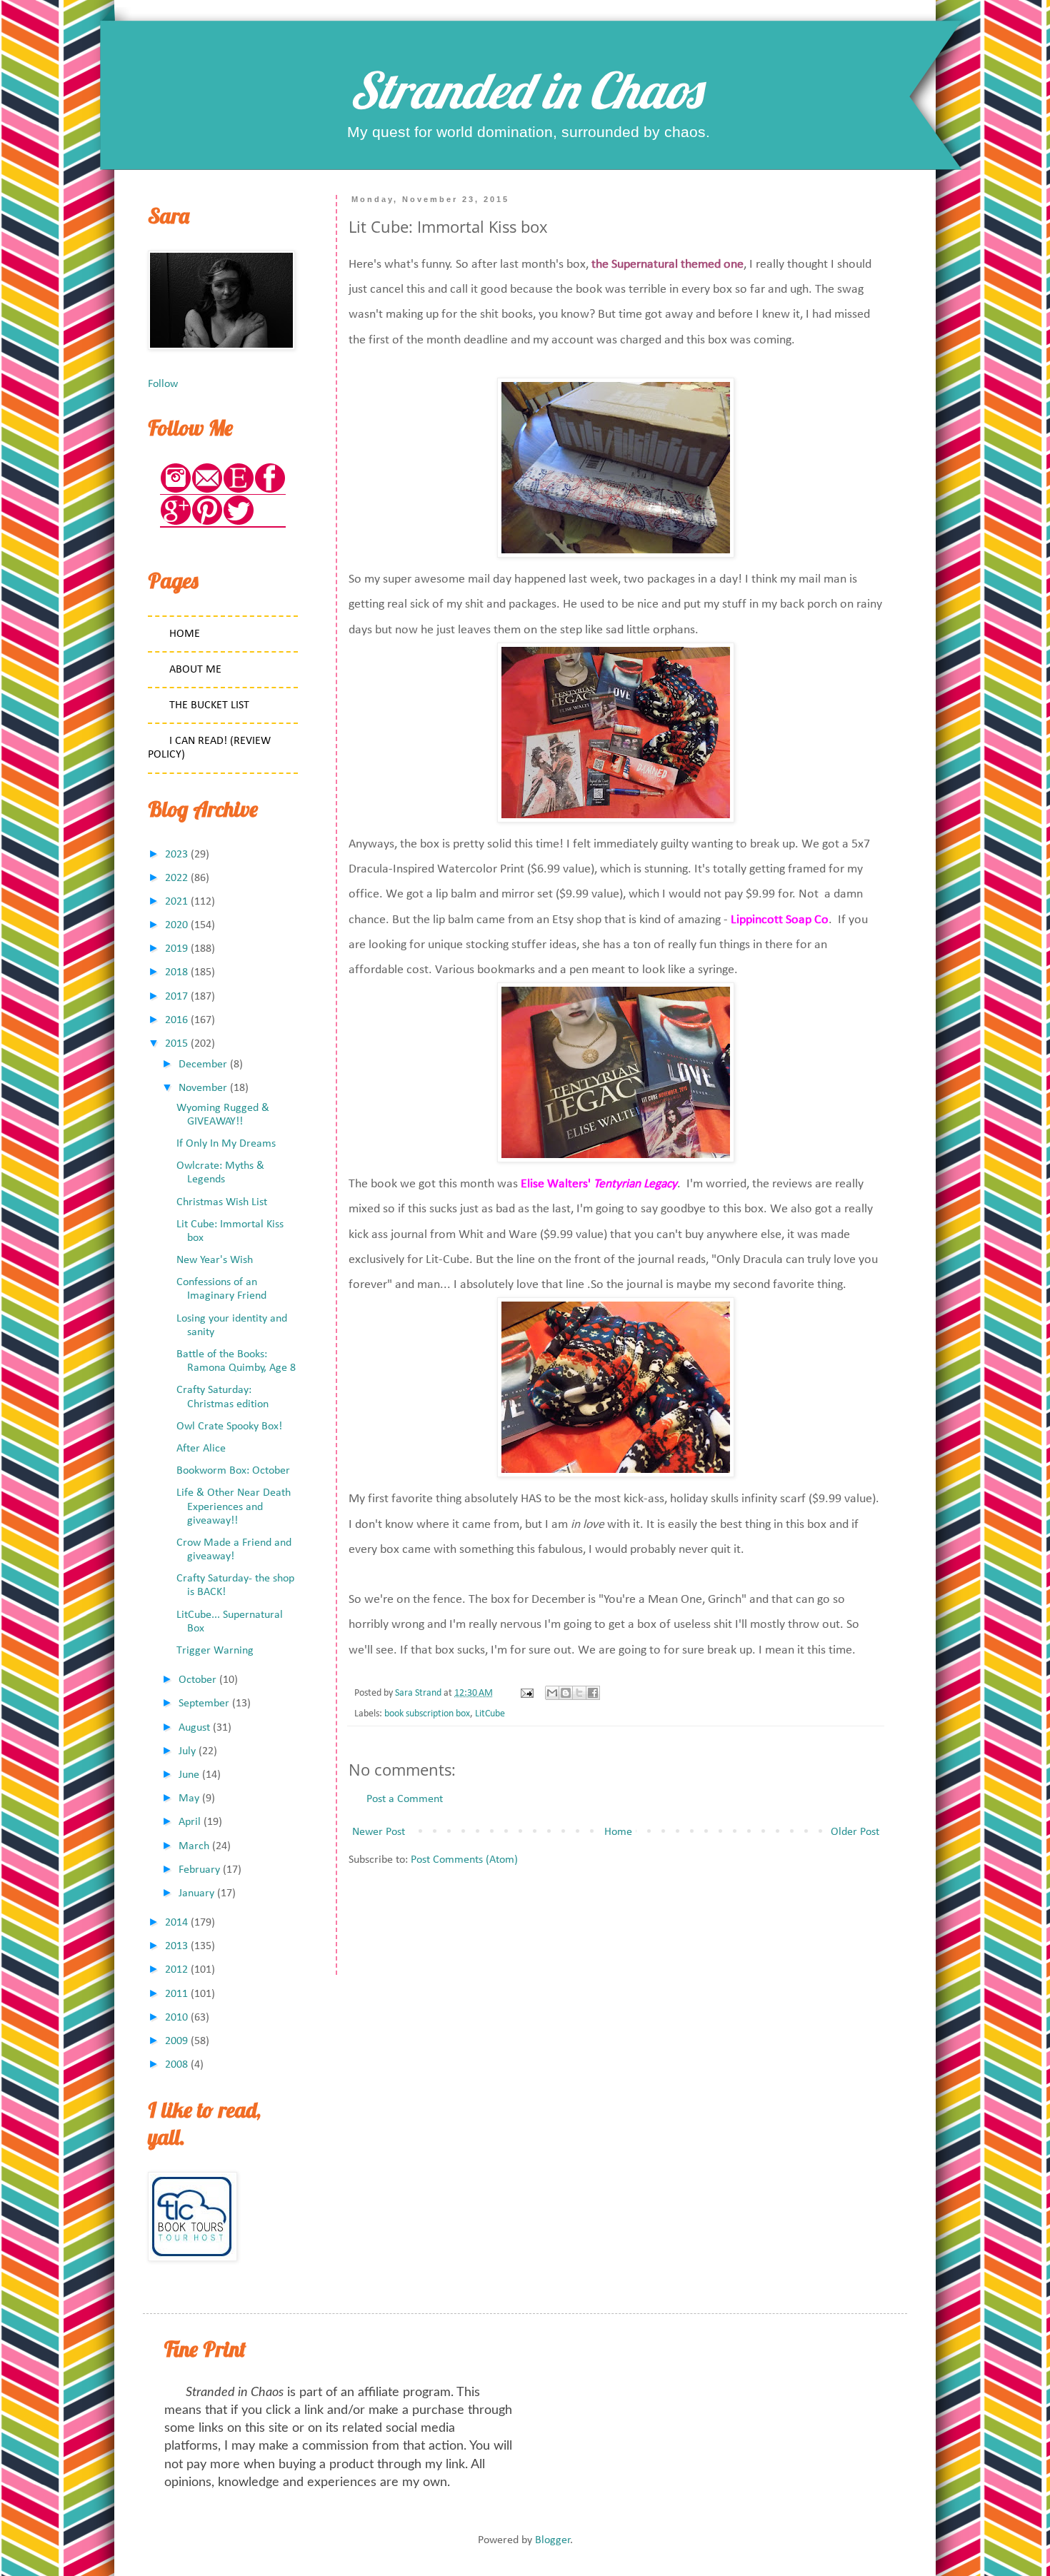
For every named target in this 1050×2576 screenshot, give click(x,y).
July (187, 1751)
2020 (176, 925)
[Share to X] (579, 1693)
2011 (176, 1994)
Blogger (553, 2540)
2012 (176, 1970)
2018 (176, 972)
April (190, 1822)
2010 (176, 2018)
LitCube (490, 1714)
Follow (163, 384)
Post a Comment (405, 1799)
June (189, 1775)
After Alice (201, 1449)
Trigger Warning (215, 1651)
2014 (176, 1923)
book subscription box (427, 1714)
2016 (176, 1020)
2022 (176, 878)
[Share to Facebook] (593, 1693)
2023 (176, 855)
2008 (176, 2065)
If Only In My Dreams (226, 1144)
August (194, 1728)
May (189, 1798)
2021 (176, 902)
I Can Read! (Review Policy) (209, 748)
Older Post (855, 1832)
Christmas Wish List (222, 1202)
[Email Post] (526, 1693)
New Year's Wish (215, 1260)
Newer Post (379, 1832)
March (194, 1846)
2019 (176, 949)
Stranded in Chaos (525, 90)
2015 (176, 1044)
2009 (176, 2041)
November (203, 1088)
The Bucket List (209, 705)
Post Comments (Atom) (464, 1860)
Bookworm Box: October (233, 1471)
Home (618, 1832)
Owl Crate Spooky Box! (229, 1427)
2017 (176, 997)
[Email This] (552, 1693)
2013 (176, 1946)
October (197, 1680)
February (199, 1870)
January (196, 1893)
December (203, 1065)
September (204, 1704)
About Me (195, 670)
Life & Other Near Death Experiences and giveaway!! (234, 1506)
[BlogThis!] (566, 1693)
